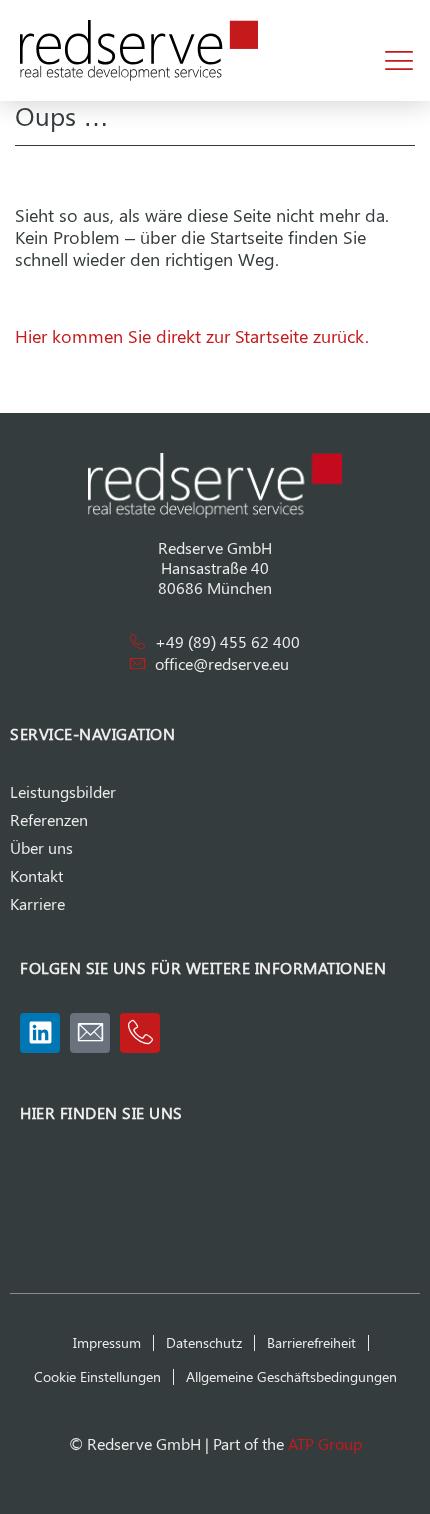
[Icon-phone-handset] (140, 1033)
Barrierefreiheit (311, 1342)
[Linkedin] (40, 1033)
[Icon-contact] (90, 1033)
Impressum (107, 1342)
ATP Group (325, 1443)
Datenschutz (204, 1342)
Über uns (41, 847)
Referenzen (49, 819)
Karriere (37, 903)
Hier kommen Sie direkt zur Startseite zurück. (192, 336)
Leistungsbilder (63, 791)
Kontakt (36, 875)
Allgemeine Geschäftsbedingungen (291, 1376)
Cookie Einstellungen (97, 1376)
